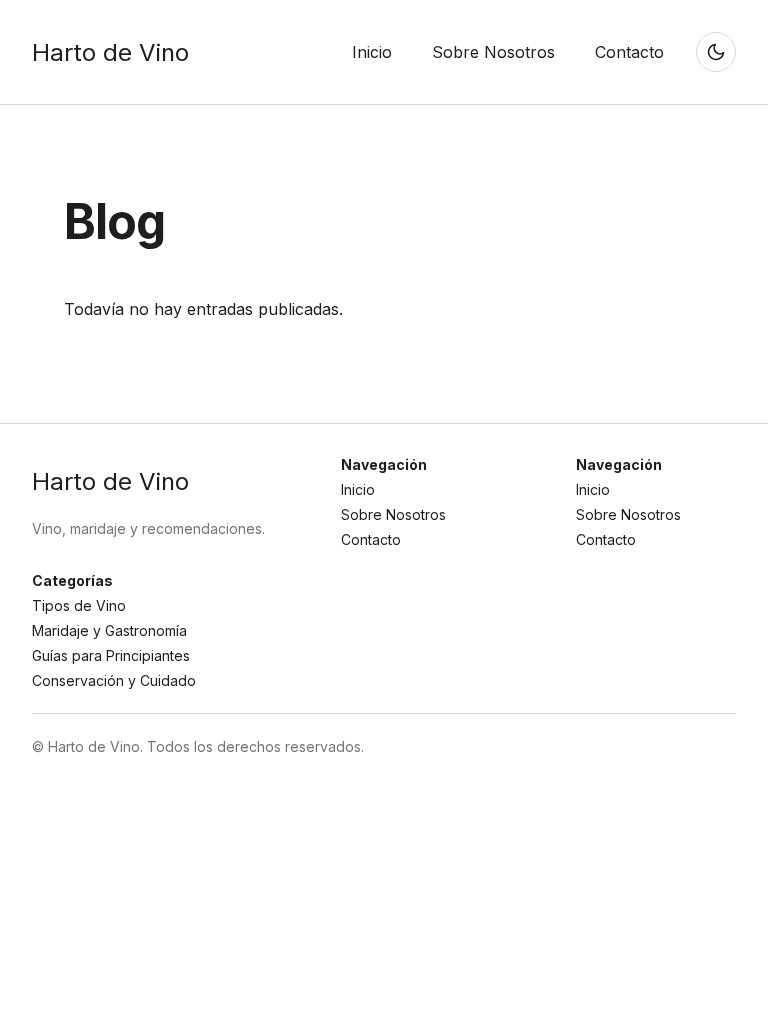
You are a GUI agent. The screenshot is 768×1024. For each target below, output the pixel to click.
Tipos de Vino (79, 605)
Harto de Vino (110, 52)
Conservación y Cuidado (114, 680)
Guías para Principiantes (111, 655)
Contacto (371, 539)
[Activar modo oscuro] (716, 52)
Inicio (358, 489)
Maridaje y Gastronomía (109, 630)
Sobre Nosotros (393, 514)
